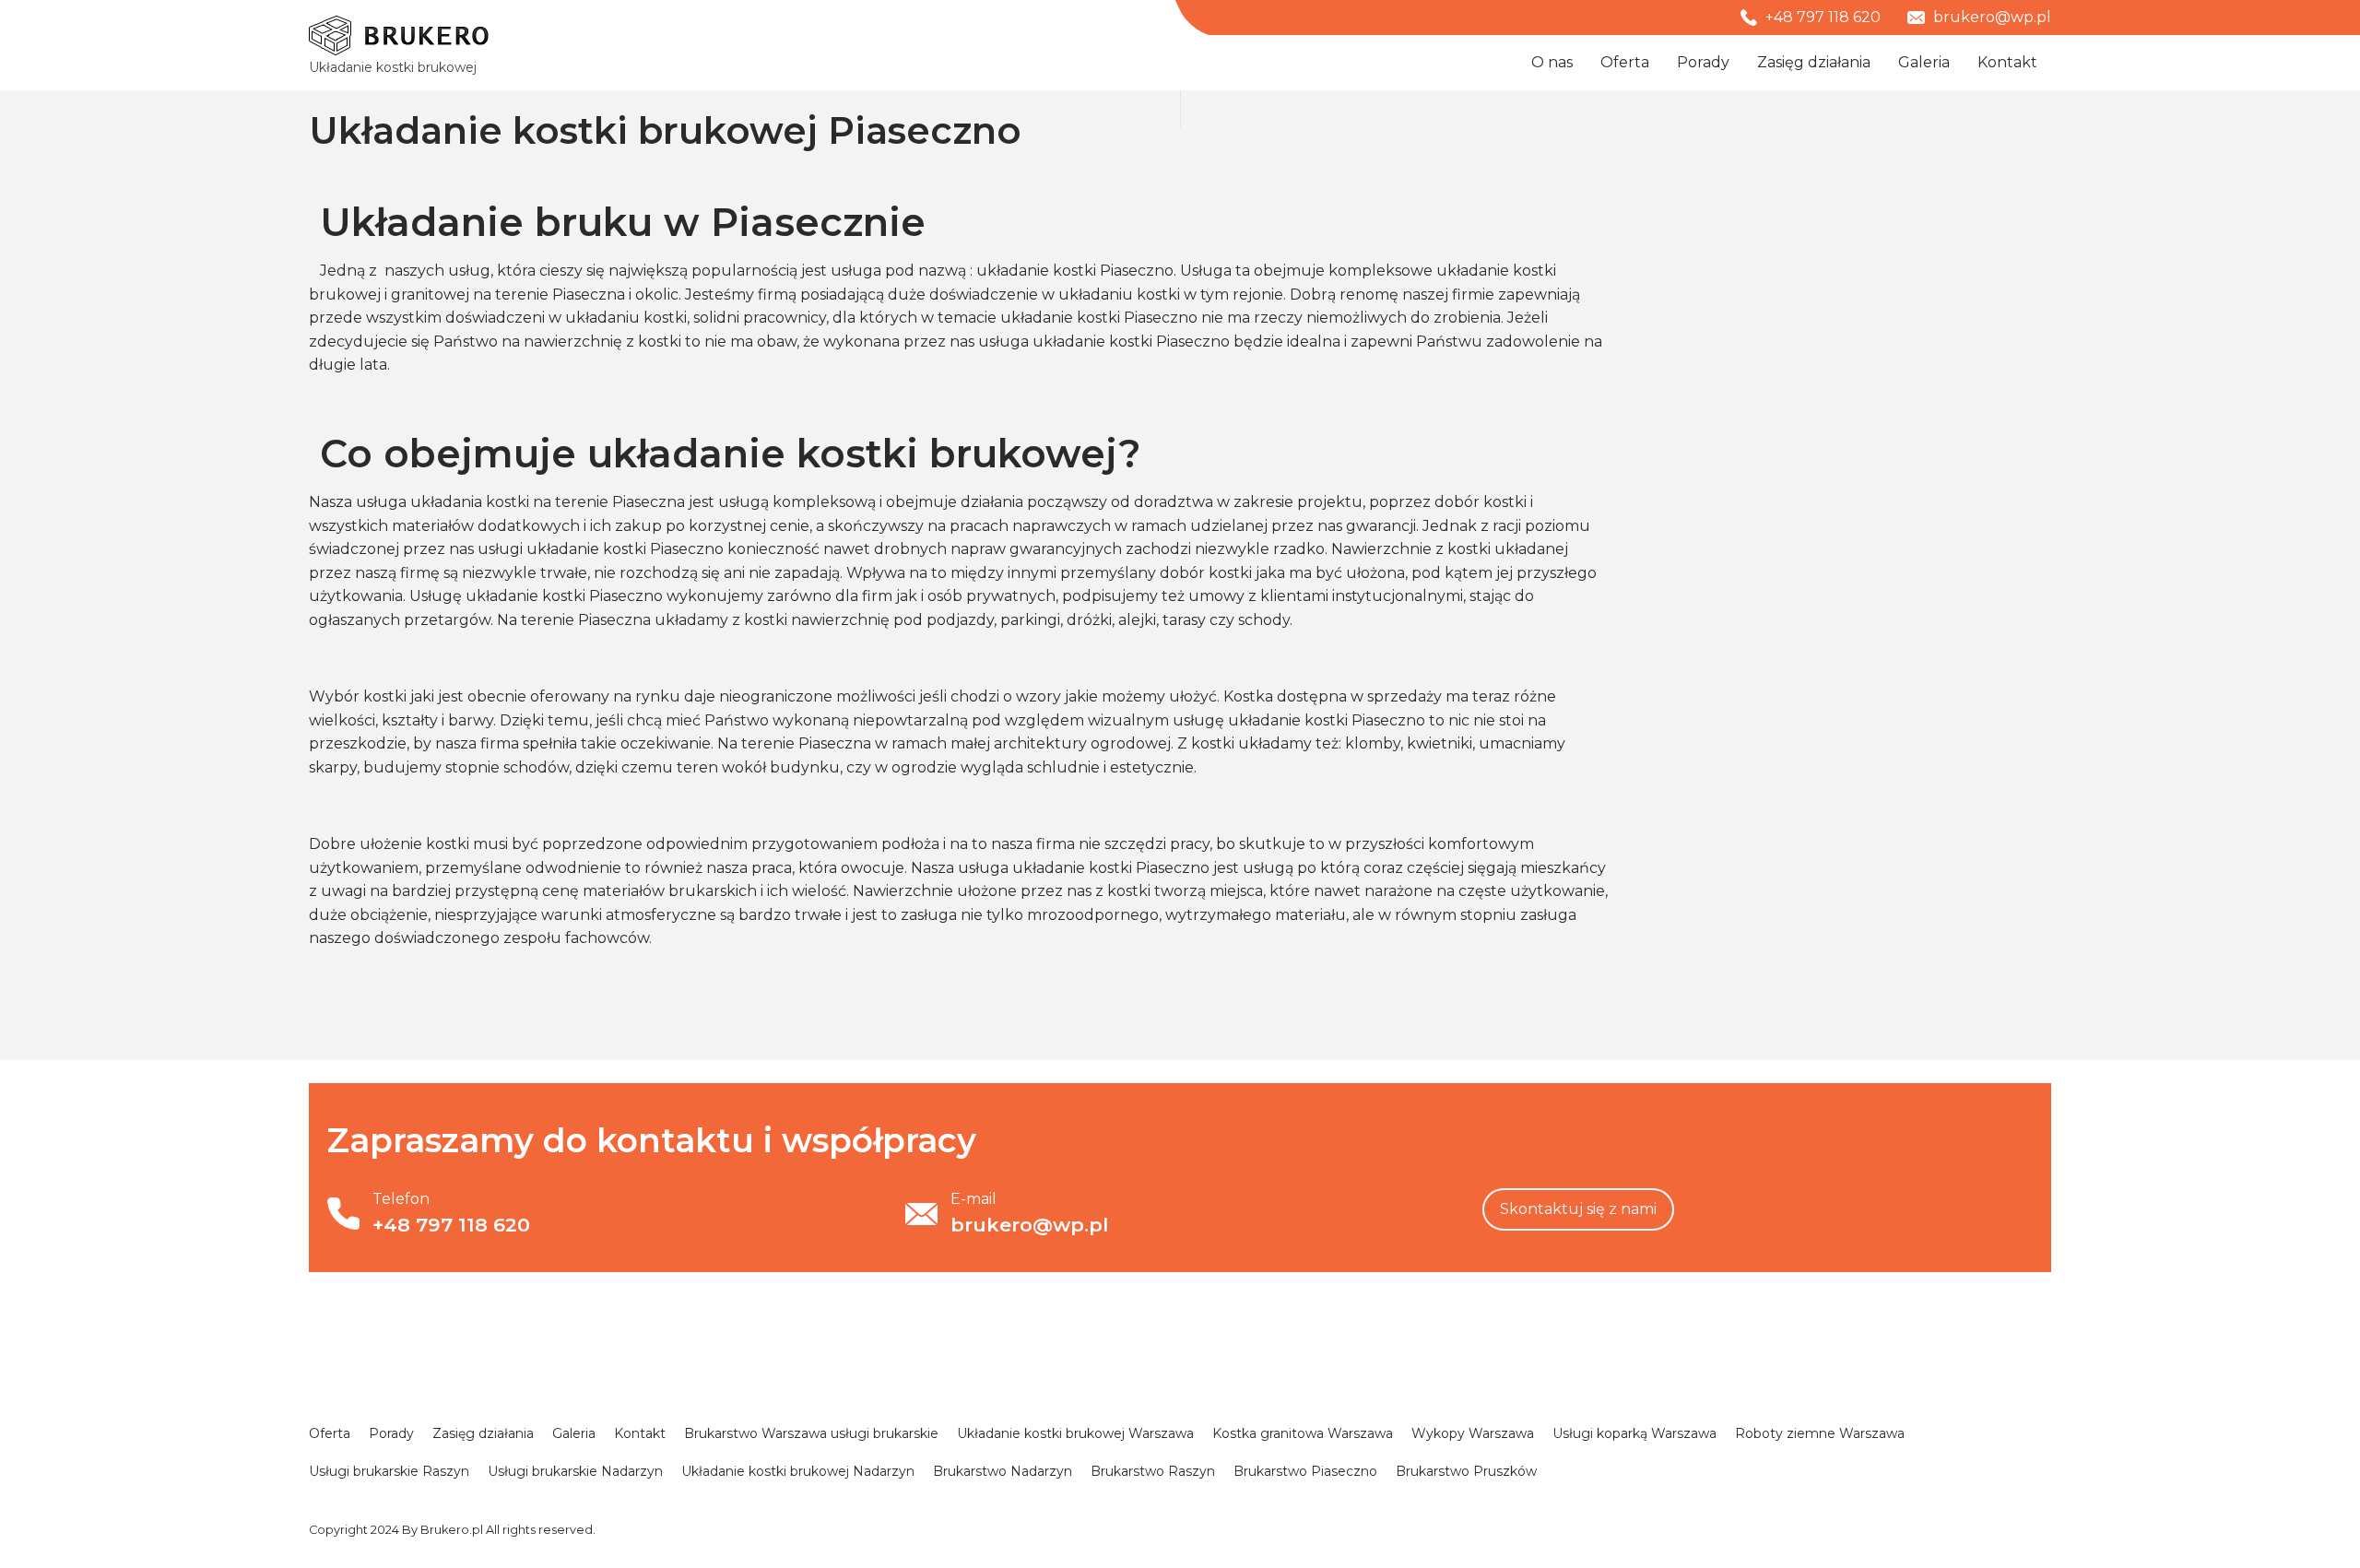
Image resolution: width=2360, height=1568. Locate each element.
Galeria (1924, 62)
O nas (1552, 62)
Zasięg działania (1814, 62)
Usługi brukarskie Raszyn (389, 1471)
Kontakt (2007, 62)
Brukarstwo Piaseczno (1305, 1471)
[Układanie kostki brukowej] (399, 35)
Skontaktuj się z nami (1578, 1209)
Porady (1703, 62)
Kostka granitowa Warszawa (1303, 1433)
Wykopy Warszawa (1473, 1433)
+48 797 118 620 (1821, 17)
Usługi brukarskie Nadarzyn (575, 1471)
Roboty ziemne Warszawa (1820, 1433)
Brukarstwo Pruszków (1466, 1471)
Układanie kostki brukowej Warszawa (1075, 1433)
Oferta (1625, 62)
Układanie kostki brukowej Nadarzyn (798, 1471)
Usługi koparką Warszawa (1634, 1433)
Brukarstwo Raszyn (1153, 1471)
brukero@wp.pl (1990, 17)
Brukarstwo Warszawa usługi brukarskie (811, 1433)
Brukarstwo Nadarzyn (1003, 1471)
